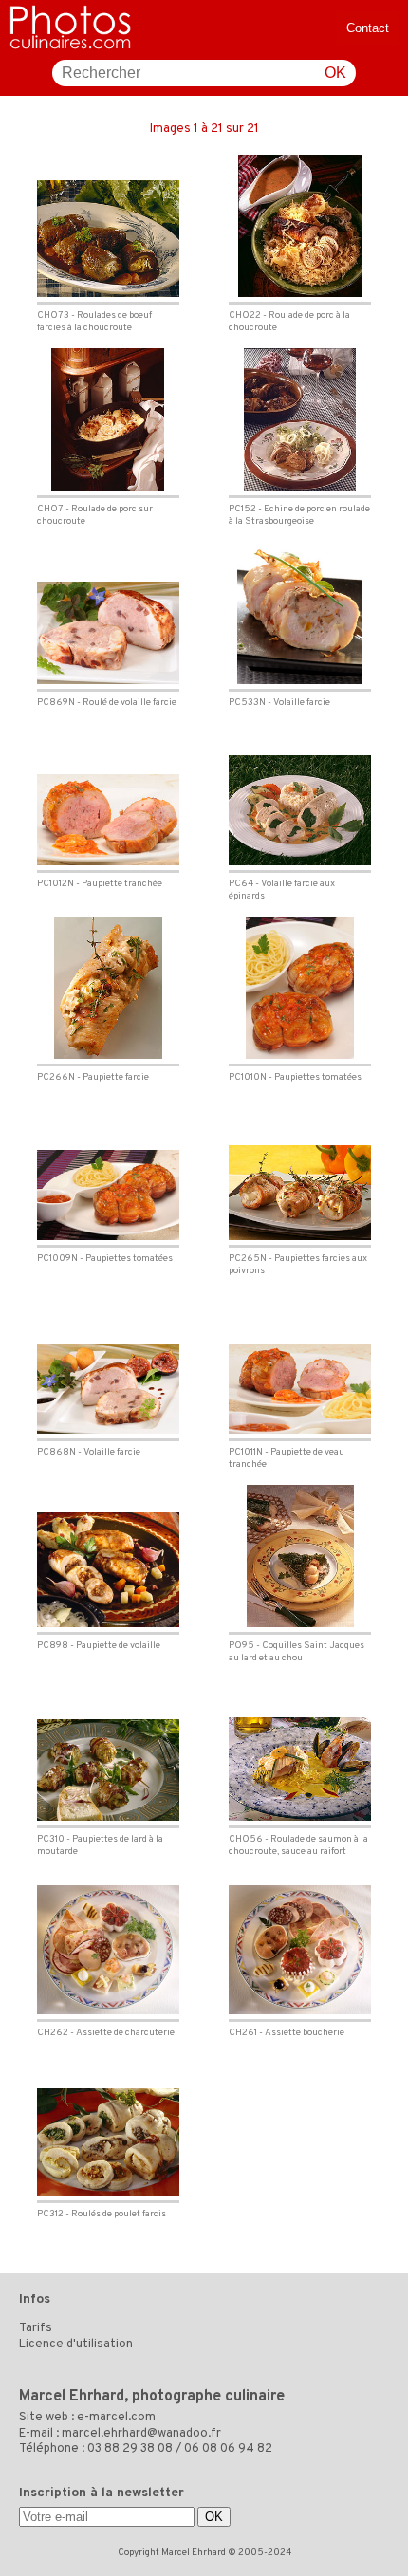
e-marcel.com (116, 2418)
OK (335, 73)
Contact (368, 28)
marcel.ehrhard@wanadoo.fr (141, 2434)
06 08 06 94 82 (228, 2449)
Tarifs (36, 2328)
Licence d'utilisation (76, 2344)
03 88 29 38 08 (130, 2449)
